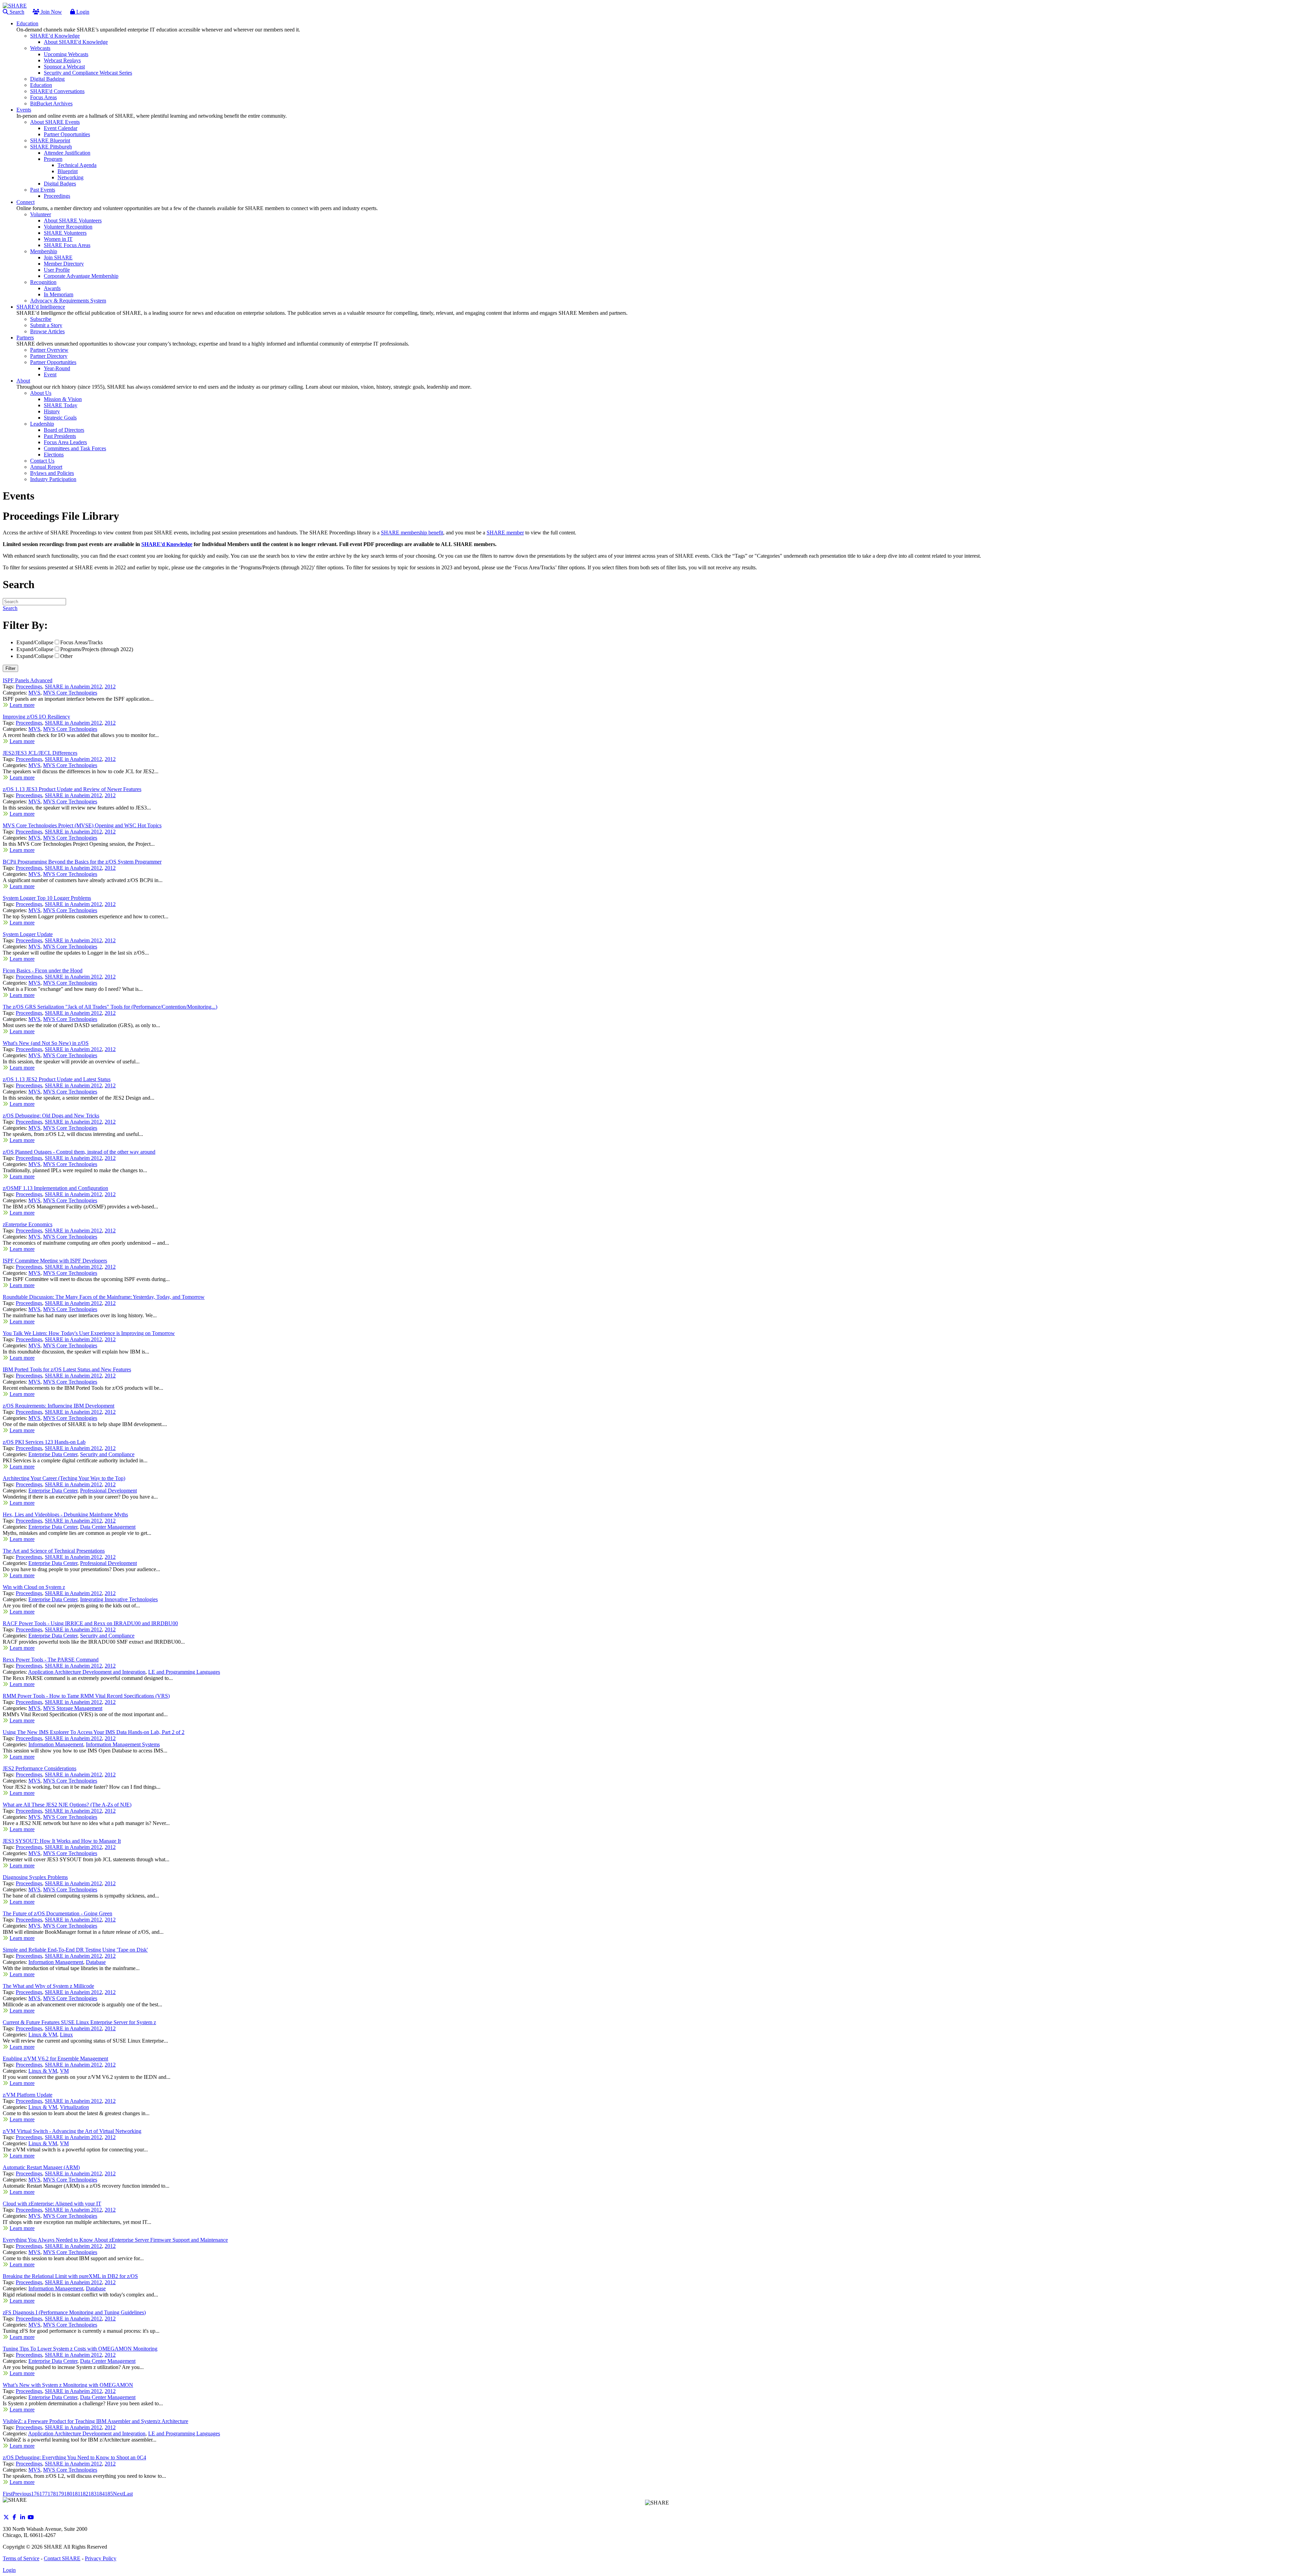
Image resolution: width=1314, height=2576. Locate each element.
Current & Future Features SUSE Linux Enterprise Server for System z (79, 2022)
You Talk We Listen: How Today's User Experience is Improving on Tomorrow (89, 1333)
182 (84, 2494)
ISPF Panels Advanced (28, 680)
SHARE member (505, 533)
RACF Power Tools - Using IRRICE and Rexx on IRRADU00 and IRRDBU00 (90, 1623)
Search (16, 12)
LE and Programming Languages (184, 1672)
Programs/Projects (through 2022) (97, 649)
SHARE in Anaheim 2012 (73, 687)
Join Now (51, 12)
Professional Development (108, 1491)
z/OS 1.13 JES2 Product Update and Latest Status (57, 1079)
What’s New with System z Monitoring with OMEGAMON (68, 2385)
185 (109, 2494)
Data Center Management (108, 1527)
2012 (110, 687)
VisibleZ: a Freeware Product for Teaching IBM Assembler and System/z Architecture (95, 2421)
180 (68, 2494)
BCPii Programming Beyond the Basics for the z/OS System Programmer (82, 862)
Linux (66, 2035)
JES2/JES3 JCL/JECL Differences (40, 753)
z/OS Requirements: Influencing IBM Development (59, 1406)
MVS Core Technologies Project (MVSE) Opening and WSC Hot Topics (82, 825)
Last (128, 2494)
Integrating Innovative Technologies (119, 1599)
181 (76, 2494)
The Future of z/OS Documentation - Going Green (57, 1913)
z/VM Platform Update (28, 2095)
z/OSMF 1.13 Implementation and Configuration (55, 1188)
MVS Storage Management (73, 1708)
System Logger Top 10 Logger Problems (47, 898)
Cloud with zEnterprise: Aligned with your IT (52, 2204)
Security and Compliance (107, 1454)
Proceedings (29, 687)
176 (35, 2494)
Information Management (56, 1744)
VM (64, 2071)
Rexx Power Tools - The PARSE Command (51, 1660)
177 (43, 2494)
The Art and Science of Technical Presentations (54, 1551)
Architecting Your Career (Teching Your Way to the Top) (64, 1478)
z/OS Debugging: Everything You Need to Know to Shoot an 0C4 (74, 2457)
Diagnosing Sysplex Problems (35, 1877)
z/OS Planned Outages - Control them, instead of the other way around (79, 1152)
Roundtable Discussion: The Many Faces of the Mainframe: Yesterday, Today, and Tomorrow (104, 1297)
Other (66, 656)
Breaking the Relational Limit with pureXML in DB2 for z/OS (70, 2276)
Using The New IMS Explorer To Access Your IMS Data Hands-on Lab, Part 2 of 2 (94, 1732)
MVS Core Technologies (70, 693)
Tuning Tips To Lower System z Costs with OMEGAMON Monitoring (80, 2349)
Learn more (22, 705)
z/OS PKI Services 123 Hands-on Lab (44, 1442)
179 (60, 2494)
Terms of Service (21, 2558)
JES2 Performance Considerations (40, 1768)
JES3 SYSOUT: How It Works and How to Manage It (62, 1841)
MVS (34, 693)
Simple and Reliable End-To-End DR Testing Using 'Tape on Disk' (75, 1950)
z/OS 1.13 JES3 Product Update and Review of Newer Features (72, 789)
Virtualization (74, 2107)
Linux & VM (43, 2035)
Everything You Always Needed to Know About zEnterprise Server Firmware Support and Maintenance (115, 2240)
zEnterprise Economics (28, 1224)
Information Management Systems (123, 1744)
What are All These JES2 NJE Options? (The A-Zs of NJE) (67, 1805)
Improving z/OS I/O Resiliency (36, 717)
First (8, 2494)
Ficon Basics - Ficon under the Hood (43, 970)
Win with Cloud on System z (34, 1587)
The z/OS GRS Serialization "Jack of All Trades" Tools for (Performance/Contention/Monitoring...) (110, 1007)
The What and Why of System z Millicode (48, 1986)
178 (52, 2494)
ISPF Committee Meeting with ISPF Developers (55, 1261)
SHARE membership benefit (412, 533)
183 (92, 2494)
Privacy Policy (101, 2558)
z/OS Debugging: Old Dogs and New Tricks (51, 1116)
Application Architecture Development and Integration (87, 1672)
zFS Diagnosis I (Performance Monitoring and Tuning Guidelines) (74, 2312)
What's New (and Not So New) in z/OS (46, 1043)
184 (101, 2494)
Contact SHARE (62, 2558)
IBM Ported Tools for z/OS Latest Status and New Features (67, 1369)
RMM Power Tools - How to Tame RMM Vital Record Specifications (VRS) (86, 1696)
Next (118, 2494)
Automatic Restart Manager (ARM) (41, 2167)
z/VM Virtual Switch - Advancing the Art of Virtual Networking (72, 2131)
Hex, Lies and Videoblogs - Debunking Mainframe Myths (65, 1514)
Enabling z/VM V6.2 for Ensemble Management (55, 2059)
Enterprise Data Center (53, 1454)
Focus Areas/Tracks (81, 642)
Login (82, 12)
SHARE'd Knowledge (167, 544)
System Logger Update (28, 934)
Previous (22, 2494)
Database (96, 1962)
